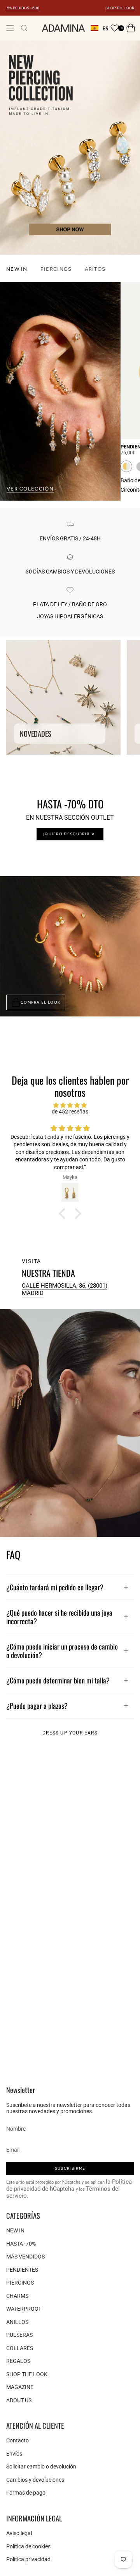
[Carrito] (131, 28)
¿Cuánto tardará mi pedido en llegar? (55, 1587)
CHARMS (17, 2296)
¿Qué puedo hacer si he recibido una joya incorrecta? (59, 1617)
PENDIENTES (22, 2270)
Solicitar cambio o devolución (41, 2467)
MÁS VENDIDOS (25, 2257)
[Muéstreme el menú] (10, 28)
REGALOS (18, 2361)
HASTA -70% (21, 2244)
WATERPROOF (24, 2309)
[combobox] (100, 28)
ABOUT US (19, 2400)
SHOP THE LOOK (120, 8)
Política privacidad (28, 2559)
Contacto (17, 2440)
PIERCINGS (20, 2283)
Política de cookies (28, 2546)
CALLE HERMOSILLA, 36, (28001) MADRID (65, 1289)
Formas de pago (26, 2493)
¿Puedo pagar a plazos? (37, 1705)
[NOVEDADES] (63, 697)
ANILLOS (17, 2322)
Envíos (14, 2454)
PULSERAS (19, 2335)
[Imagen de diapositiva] (70, 148)
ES (105, 28)
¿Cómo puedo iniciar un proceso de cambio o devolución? (62, 1651)
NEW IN (15, 2230)
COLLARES (20, 2348)
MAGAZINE (20, 2387)
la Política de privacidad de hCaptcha (69, 2185)
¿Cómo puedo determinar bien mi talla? (58, 1680)
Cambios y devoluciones (35, 2480)
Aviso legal (19, 2533)
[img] (70, 1105)
